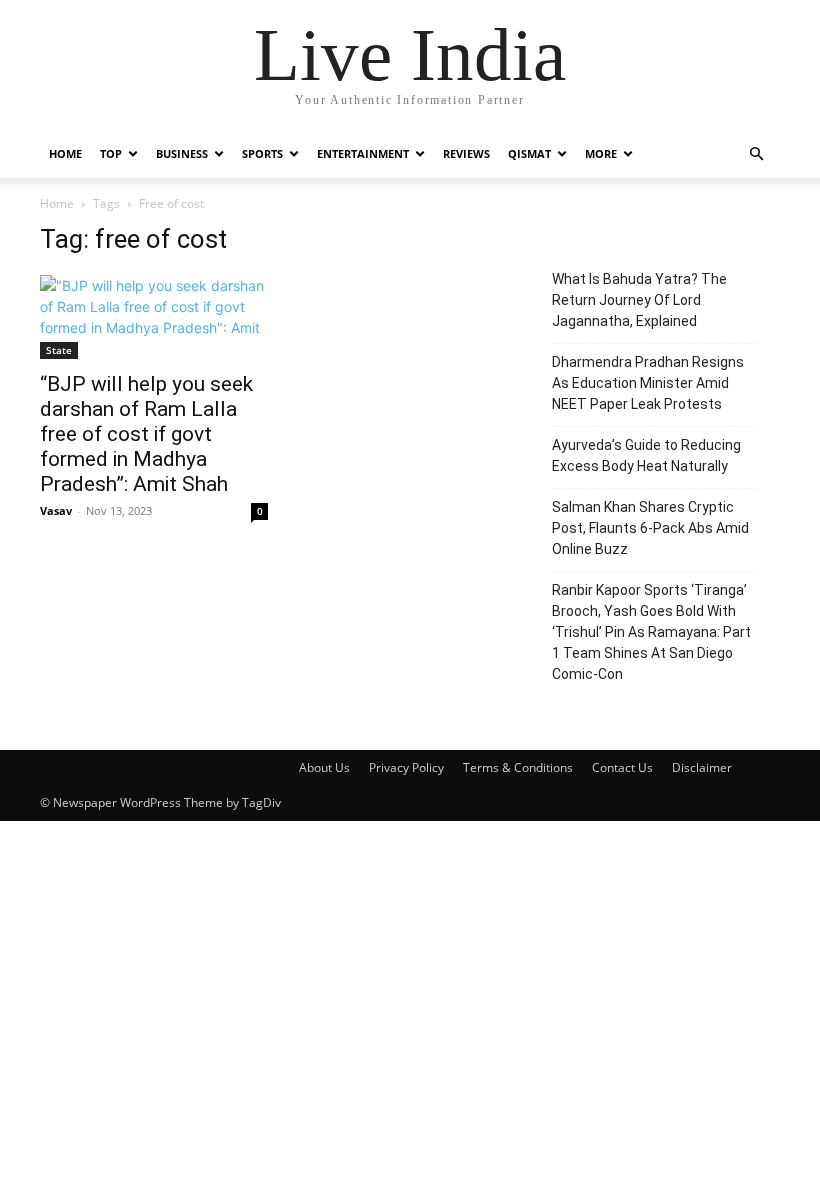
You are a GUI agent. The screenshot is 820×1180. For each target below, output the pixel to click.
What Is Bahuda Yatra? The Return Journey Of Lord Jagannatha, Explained (639, 300)
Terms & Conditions (518, 767)
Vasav (56, 510)
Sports (262, 153)
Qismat (529, 153)
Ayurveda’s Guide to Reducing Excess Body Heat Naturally (646, 455)
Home (65, 153)
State (59, 350)
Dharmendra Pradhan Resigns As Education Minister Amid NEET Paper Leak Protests (648, 383)
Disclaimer (702, 767)
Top (111, 153)
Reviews (466, 153)
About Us (324, 767)
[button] (756, 154)
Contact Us (622, 767)
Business (182, 153)
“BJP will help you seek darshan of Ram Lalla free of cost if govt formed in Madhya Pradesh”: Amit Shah (146, 434)
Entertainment (363, 153)
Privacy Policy (406, 767)
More (601, 153)
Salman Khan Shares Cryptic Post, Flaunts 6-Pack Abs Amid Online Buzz (650, 528)
